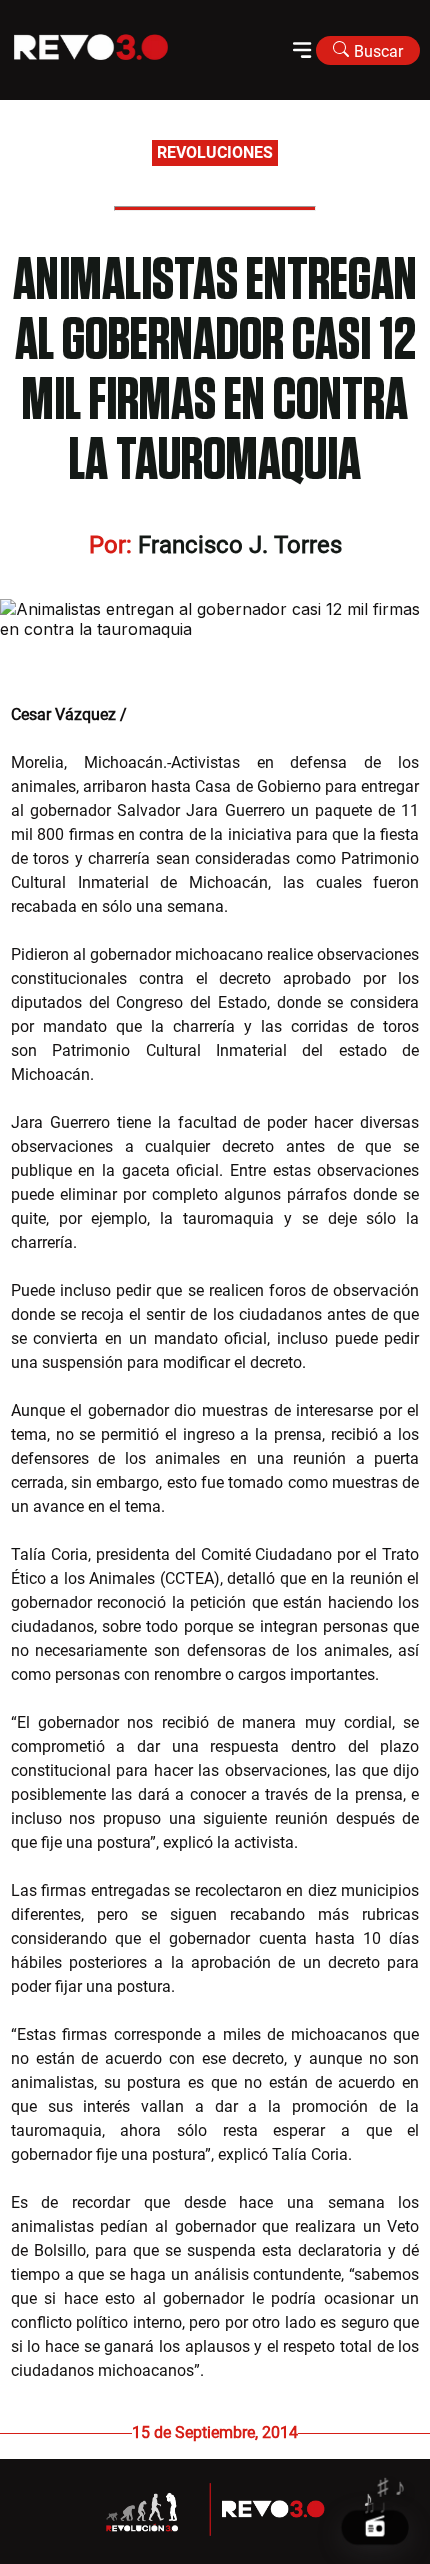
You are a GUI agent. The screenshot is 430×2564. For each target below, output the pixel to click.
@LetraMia (169, 714)
